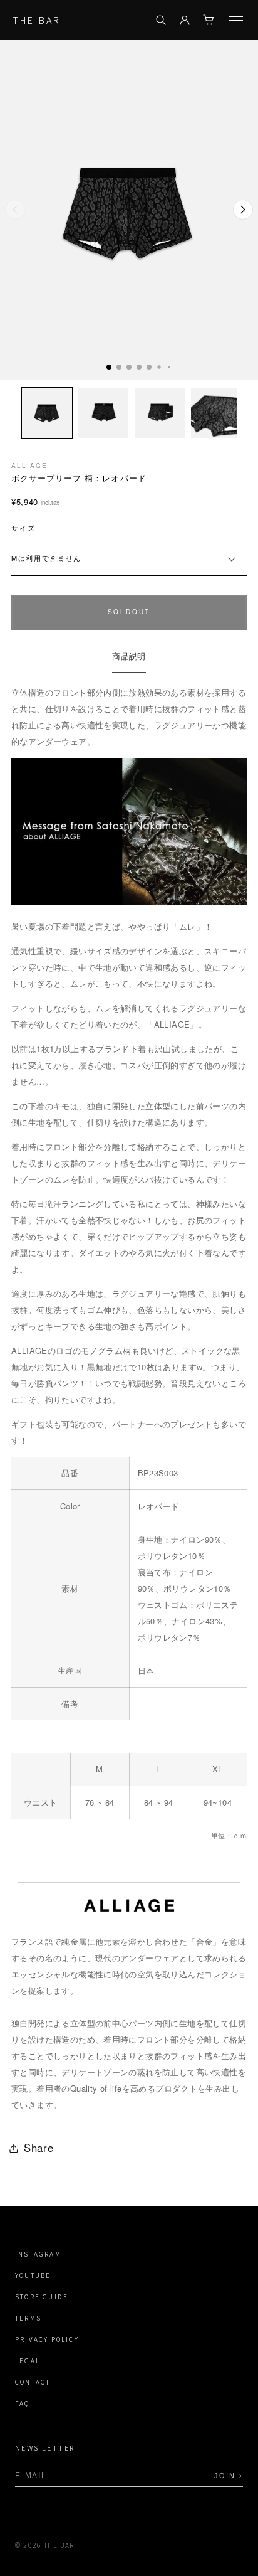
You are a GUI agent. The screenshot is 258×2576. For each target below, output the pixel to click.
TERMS (28, 2318)
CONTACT (33, 2382)
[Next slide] (243, 210)
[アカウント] (185, 20)
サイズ (23, 528)
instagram (38, 2254)
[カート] (209, 20)
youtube (33, 2276)
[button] (109, 367)
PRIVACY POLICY (47, 2340)
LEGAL (28, 2361)
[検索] (161, 20)
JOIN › (229, 2476)
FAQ (23, 2404)
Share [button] (39, 2148)
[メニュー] (236, 20)
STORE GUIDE (42, 2297)
